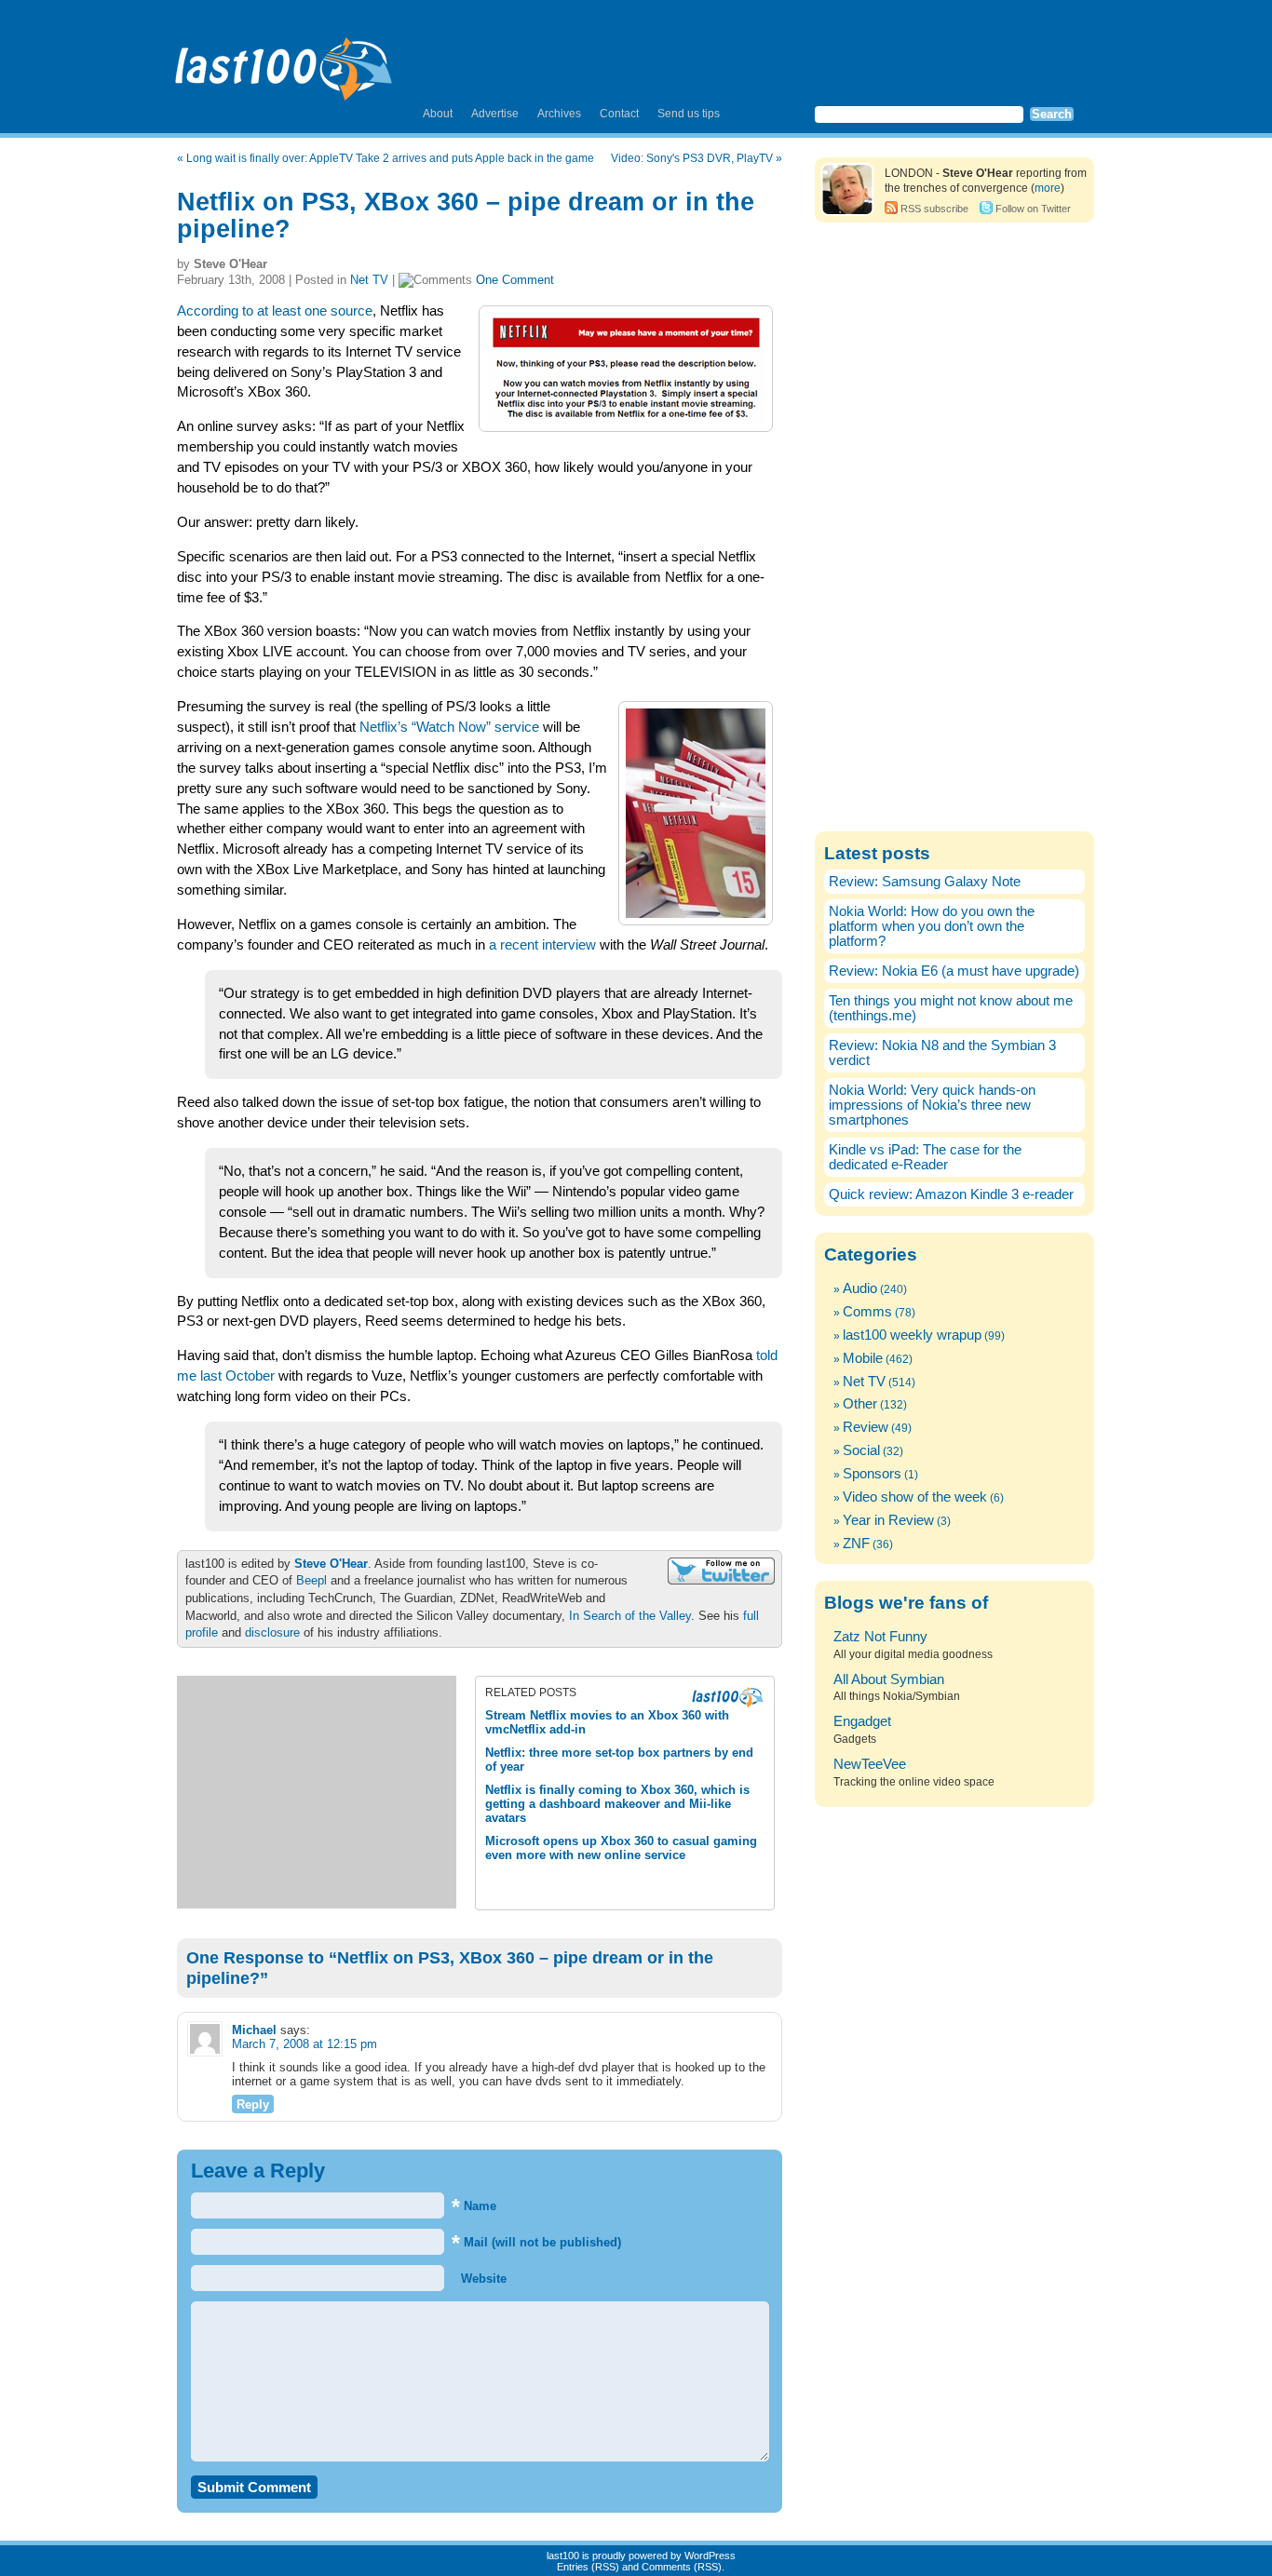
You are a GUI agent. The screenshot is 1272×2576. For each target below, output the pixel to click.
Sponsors (872, 1474)
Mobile (863, 1358)
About (438, 114)
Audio (860, 1288)
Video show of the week (915, 1497)
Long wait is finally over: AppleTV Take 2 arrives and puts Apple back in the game (390, 158)
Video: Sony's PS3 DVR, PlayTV (692, 158)
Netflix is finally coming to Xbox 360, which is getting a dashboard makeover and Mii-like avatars (617, 1804)
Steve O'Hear (331, 1564)
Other (860, 1404)
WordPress (710, 2556)
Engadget (862, 1721)
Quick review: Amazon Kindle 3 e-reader (951, 1194)
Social (861, 1450)
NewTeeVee (870, 1764)
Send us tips (689, 114)
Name (474, 2206)
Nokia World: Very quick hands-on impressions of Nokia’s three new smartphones (932, 1105)
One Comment (515, 280)
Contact (619, 114)
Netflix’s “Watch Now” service (449, 727)
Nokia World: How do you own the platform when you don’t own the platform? (932, 926)
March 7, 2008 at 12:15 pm (304, 2044)
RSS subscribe (934, 209)
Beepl (311, 1580)
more (1048, 188)
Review (866, 1427)
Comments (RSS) (682, 2567)
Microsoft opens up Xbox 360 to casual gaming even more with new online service (621, 1848)
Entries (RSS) (588, 2567)
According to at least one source (275, 311)
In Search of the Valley (630, 1616)
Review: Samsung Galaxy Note (925, 882)
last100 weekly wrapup (912, 1335)
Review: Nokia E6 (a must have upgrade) (954, 971)
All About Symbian (889, 1679)
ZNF (856, 1544)
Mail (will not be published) (536, 2242)
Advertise (495, 114)
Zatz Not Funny (880, 1637)
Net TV (369, 280)
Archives (559, 114)
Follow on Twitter (1033, 209)
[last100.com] (284, 61)
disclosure (272, 1632)
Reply (253, 2104)
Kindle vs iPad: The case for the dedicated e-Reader (925, 1157)
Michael (254, 2030)
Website (482, 2279)
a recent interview (542, 945)
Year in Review (888, 1520)
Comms (867, 1312)
